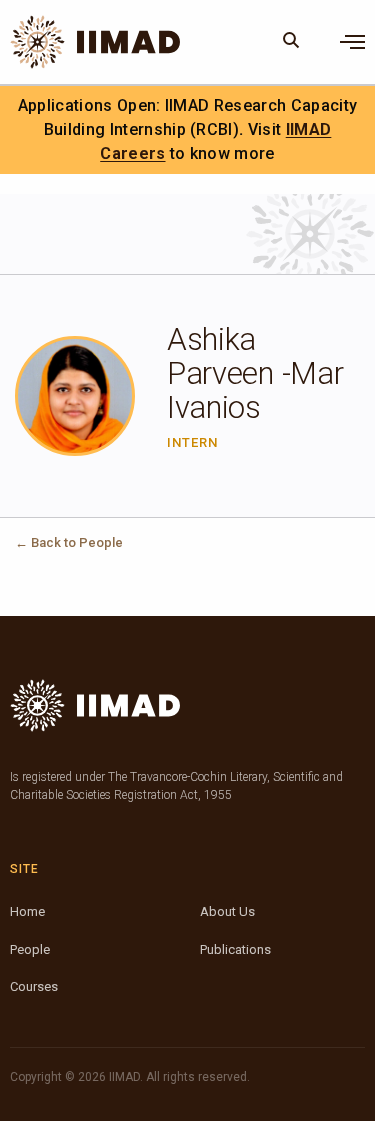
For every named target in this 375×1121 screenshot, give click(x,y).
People (30, 949)
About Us (227, 911)
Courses (34, 986)
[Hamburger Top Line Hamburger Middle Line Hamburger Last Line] (352, 42)
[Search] (291, 42)
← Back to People (69, 542)
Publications (235, 949)
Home (27, 911)
